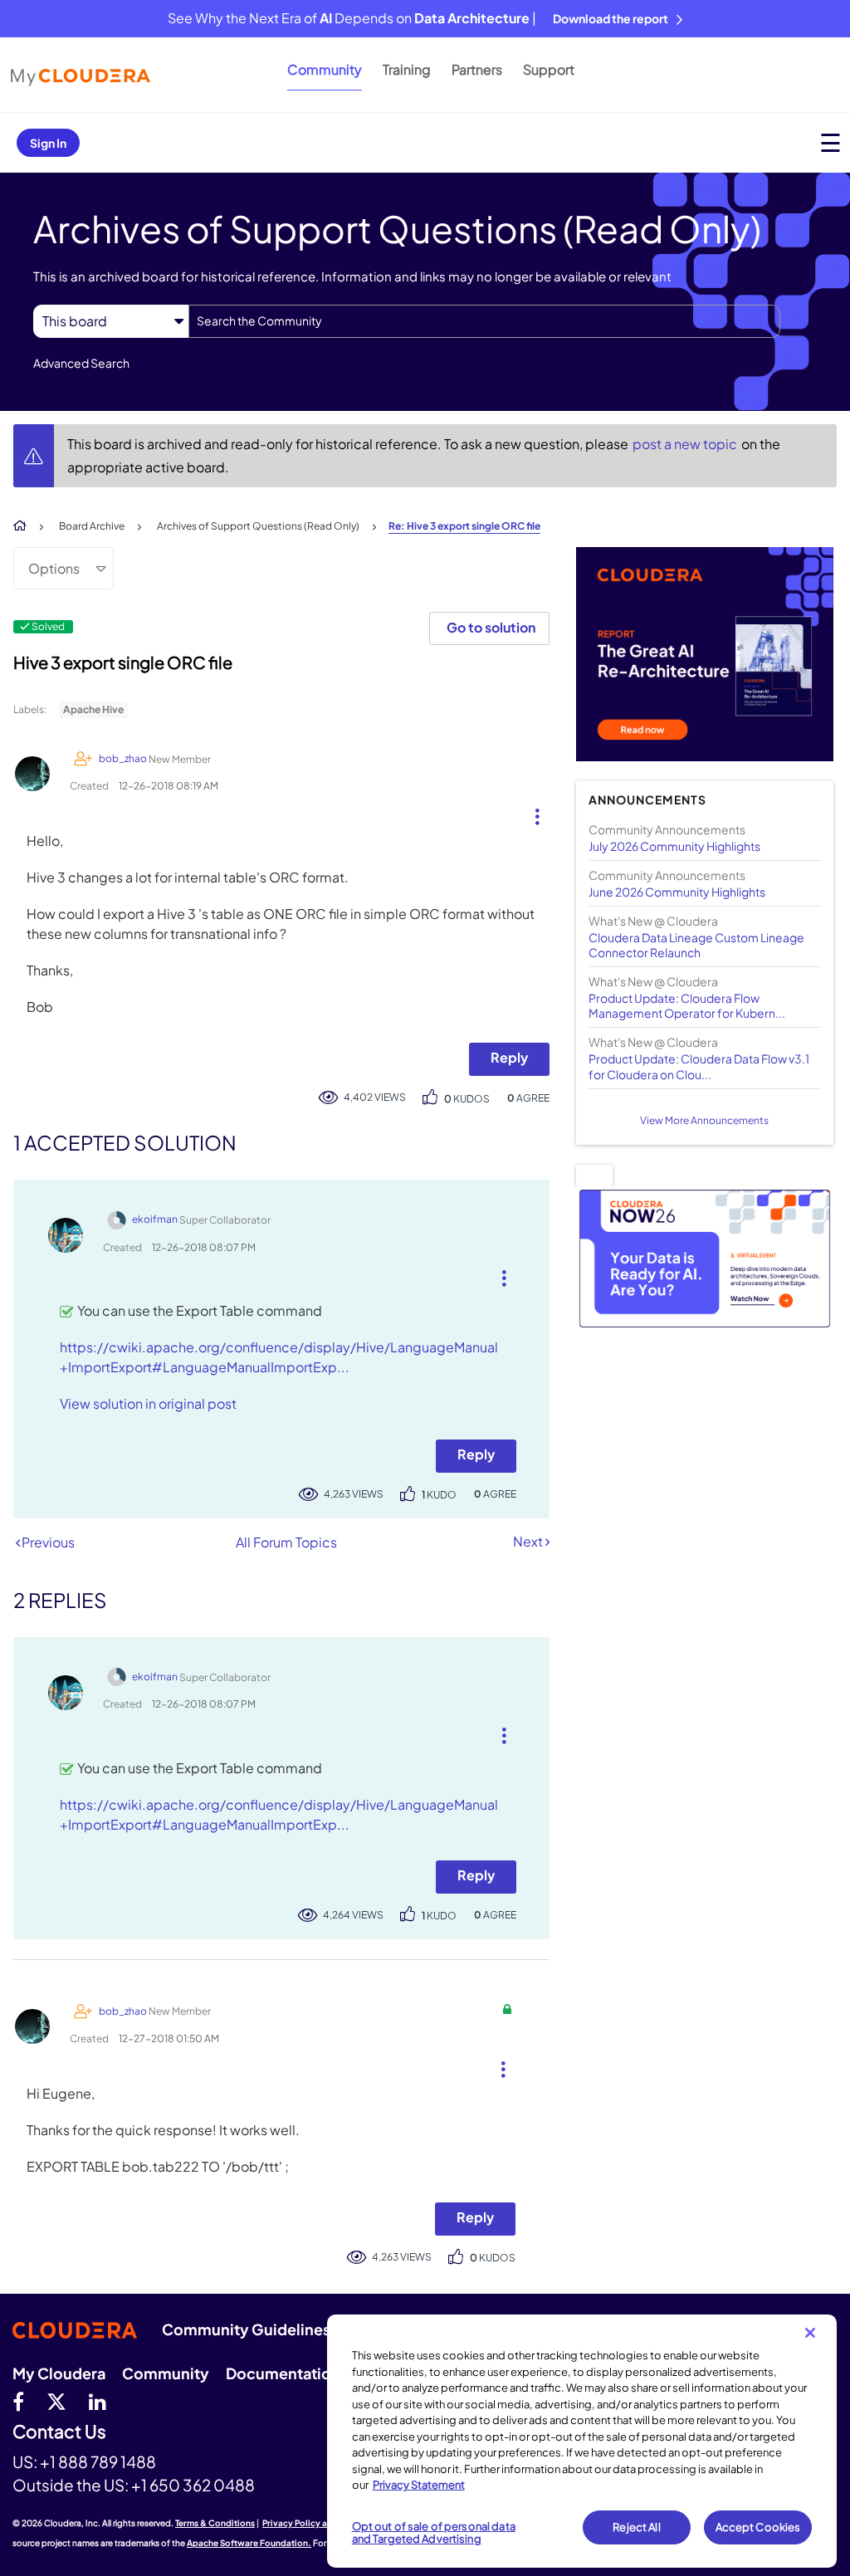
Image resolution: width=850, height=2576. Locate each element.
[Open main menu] (830, 142)
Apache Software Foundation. (249, 2543)
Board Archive (92, 526)
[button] (531, 813)
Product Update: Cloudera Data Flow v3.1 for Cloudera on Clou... (699, 1066)
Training (407, 69)
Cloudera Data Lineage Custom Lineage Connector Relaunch (696, 945)
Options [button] (54, 568)
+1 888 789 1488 (98, 2461)
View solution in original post (148, 1403)
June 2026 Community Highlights (677, 892)
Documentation (283, 2373)
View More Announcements (704, 1120)
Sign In (48, 143)
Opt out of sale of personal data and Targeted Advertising (434, 2533)
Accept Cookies (758, 2527)
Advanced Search (81, 363)
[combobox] (484, 321)
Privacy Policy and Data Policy (324, 2523)
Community (325, 69)
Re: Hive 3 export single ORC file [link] (464, 526)
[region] (582, 2441)
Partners (477, 69)
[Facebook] (18, 2401)
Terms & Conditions (215, 2523)
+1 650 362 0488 (193, 2485)
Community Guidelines (246, 2329)
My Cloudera (59, 2373)
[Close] (810, 2333)
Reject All (636, 2527)
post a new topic (686, 444)
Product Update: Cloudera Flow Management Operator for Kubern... (687, 1005)
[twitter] (56, 2401)
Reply (509, 1057)
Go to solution (491, 627)
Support (549, 69)
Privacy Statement (419, 2485)
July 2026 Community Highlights (674, 846)
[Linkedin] (98, 2401)
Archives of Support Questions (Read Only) (258, 526)
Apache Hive (93, 709)
